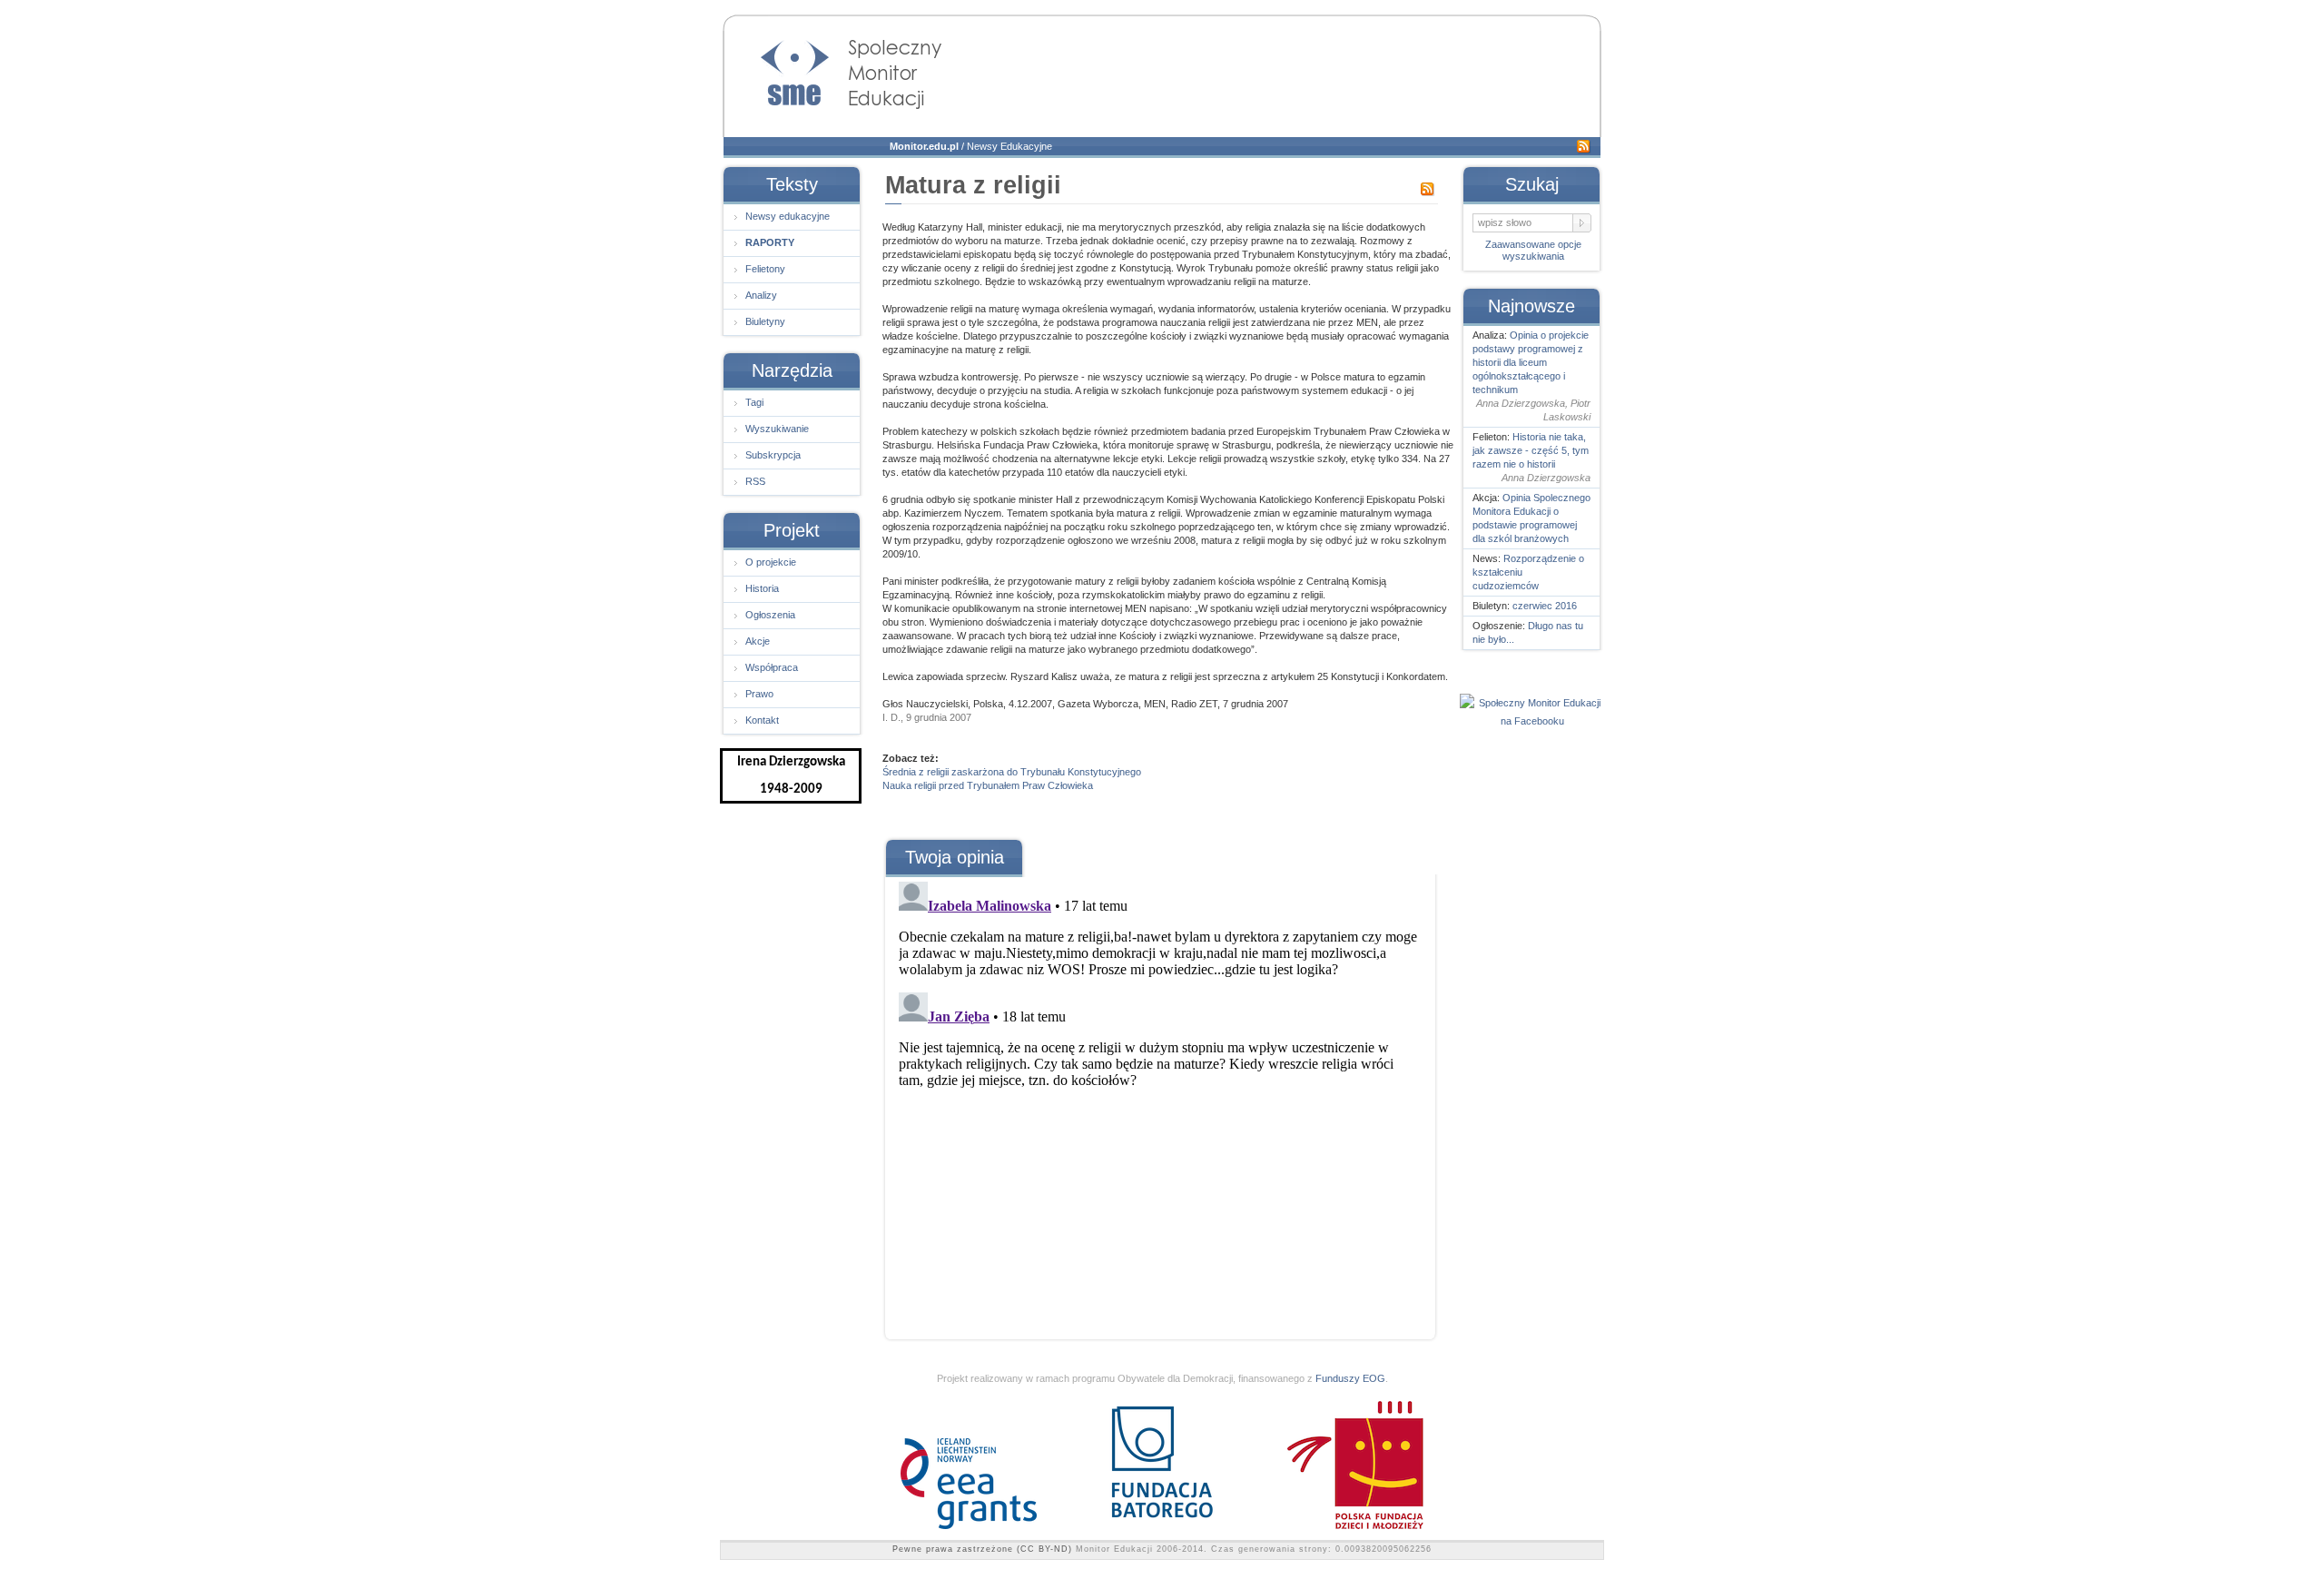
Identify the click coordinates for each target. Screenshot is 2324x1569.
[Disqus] (1159, 1101)
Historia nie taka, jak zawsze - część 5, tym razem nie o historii (1531, 450)
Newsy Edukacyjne (1009, 146)
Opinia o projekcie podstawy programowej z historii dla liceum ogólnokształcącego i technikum (1531, 362)
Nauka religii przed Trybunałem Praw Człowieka (988, 785)
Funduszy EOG (1350, 1378)
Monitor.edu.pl (924, 146)
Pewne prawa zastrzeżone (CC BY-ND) (982, 1549)
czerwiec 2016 (1545, 606)
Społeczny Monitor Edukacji (833, 69)
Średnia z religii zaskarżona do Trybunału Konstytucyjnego (1012, 772)
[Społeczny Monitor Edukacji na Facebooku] (1532, 721)
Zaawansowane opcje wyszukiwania (1533, 250)
